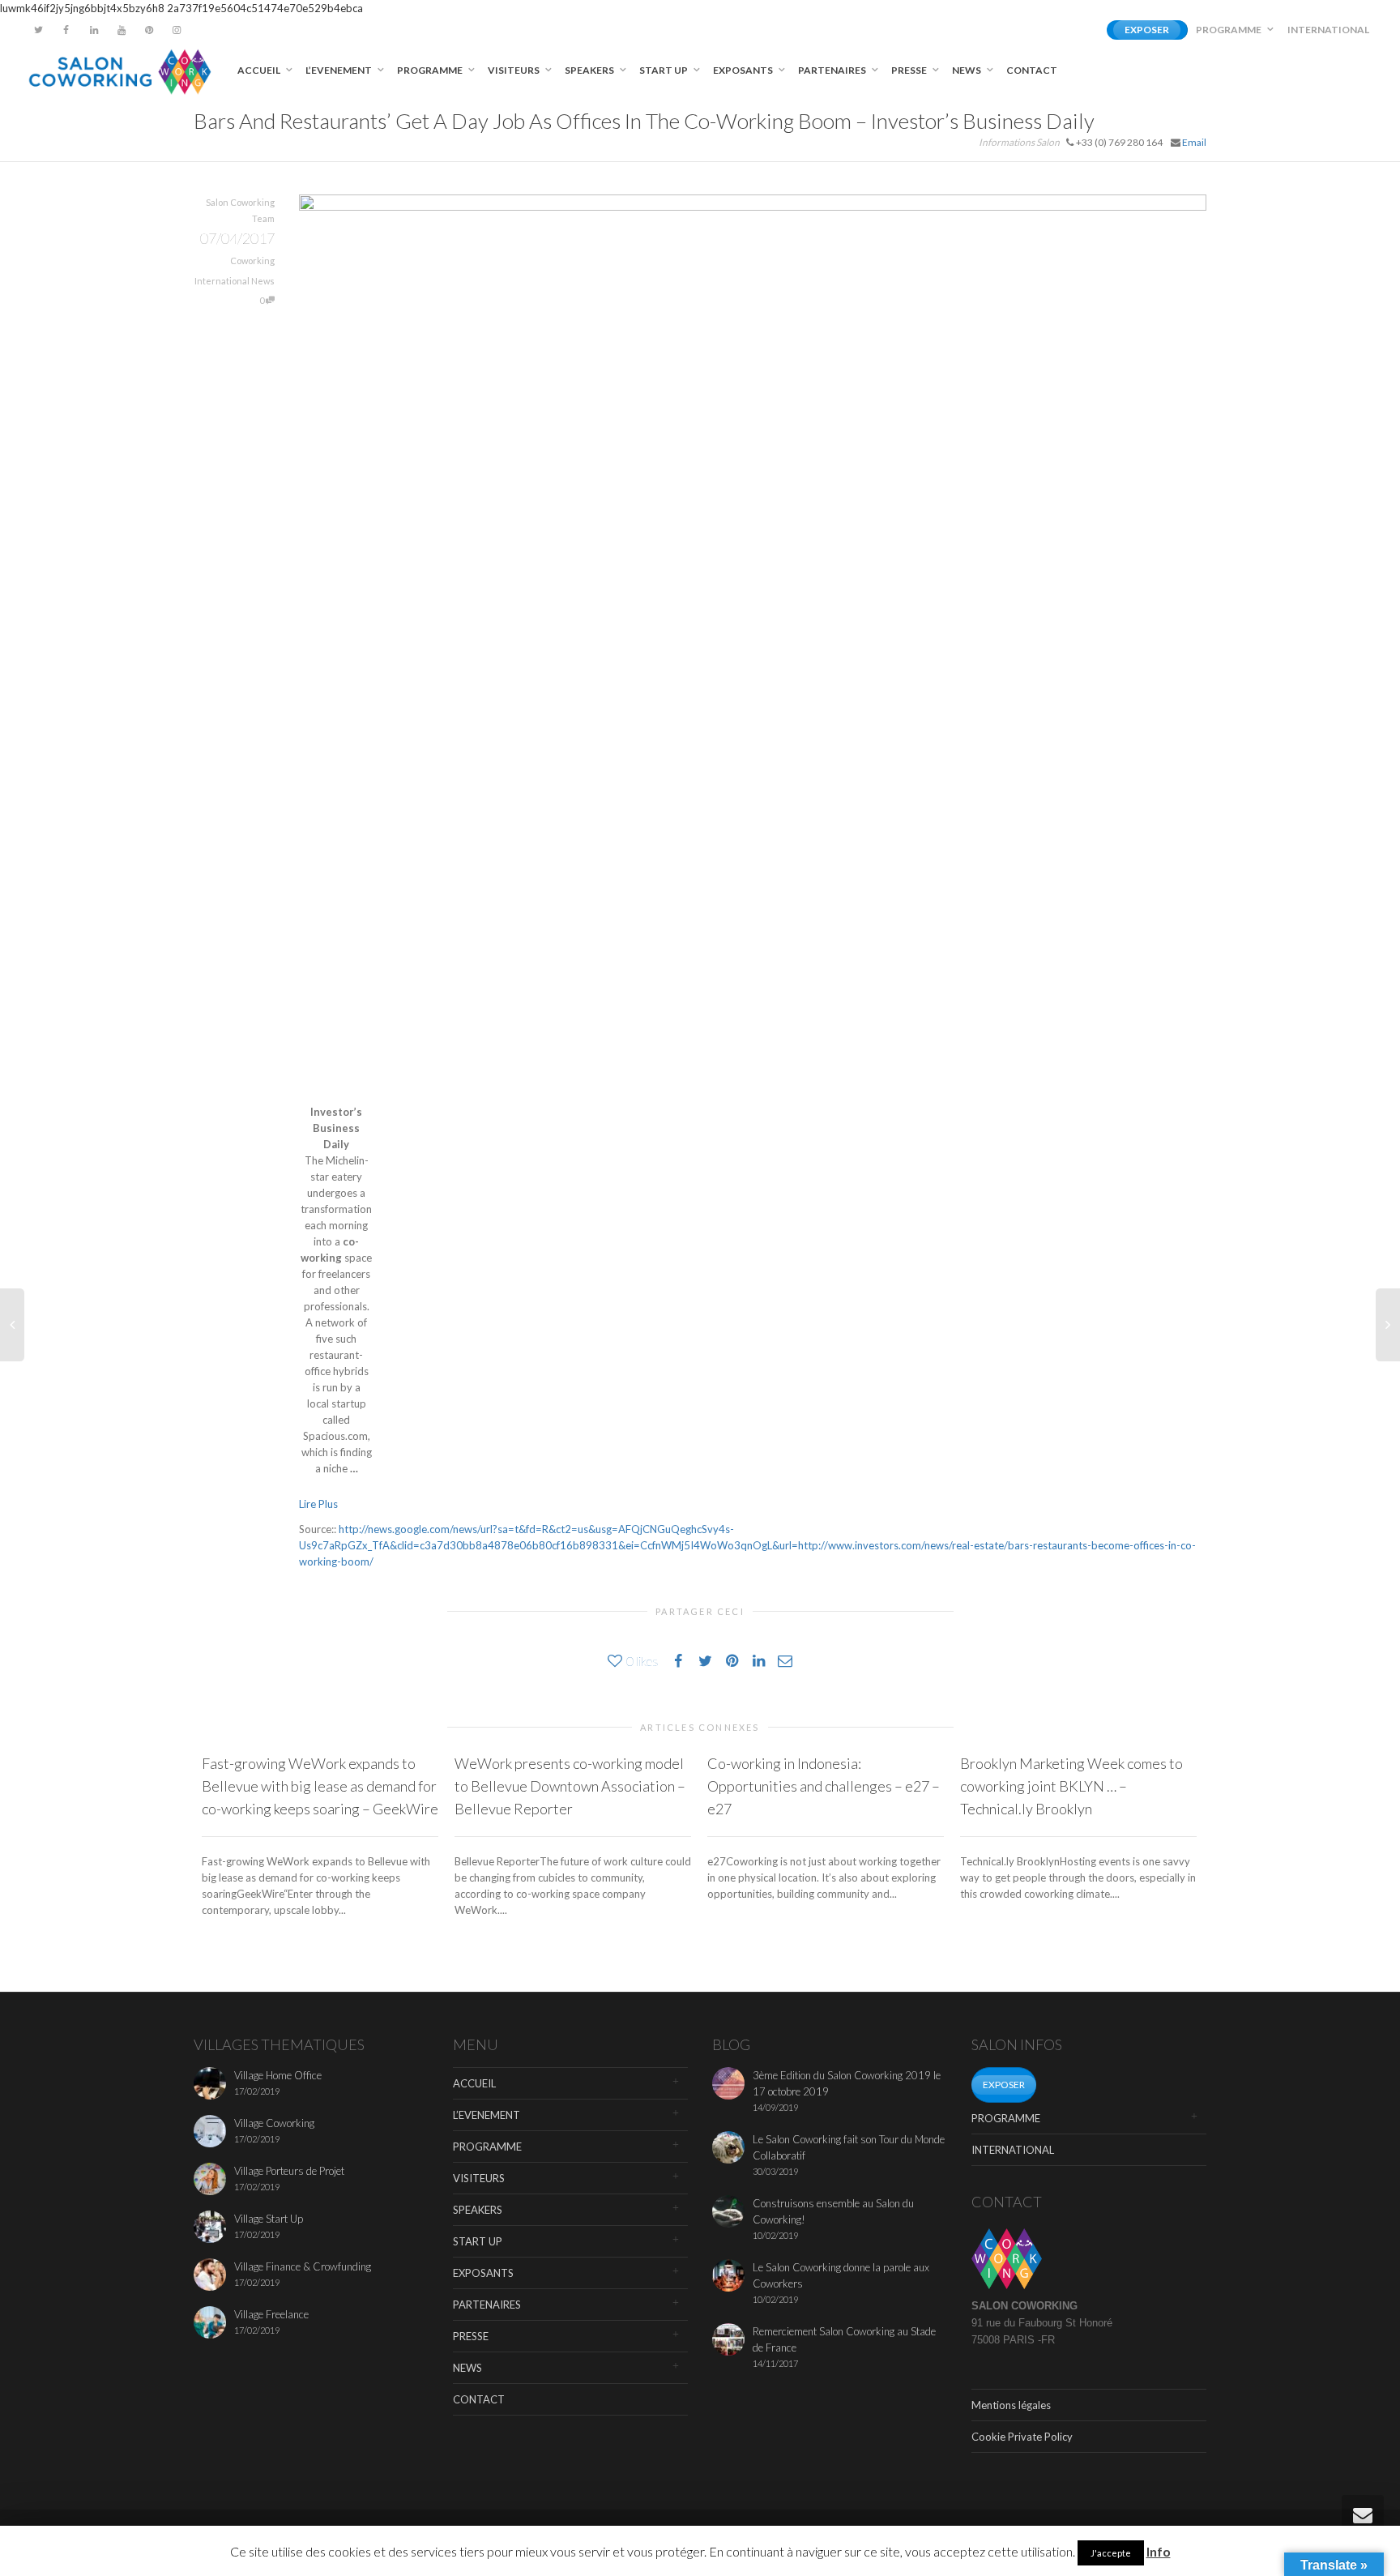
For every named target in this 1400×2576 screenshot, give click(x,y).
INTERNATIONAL (1328, 30)
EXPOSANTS (744, 70)
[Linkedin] (94, 30)
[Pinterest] (149, 30)
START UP (664, 70)
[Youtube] (121, 30)
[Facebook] (66, 30)
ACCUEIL (260, 70)
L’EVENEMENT (339, 70)
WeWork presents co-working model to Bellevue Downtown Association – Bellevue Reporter (570, 1786)
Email (1194, 142)
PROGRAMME (1229, 30)
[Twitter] (38, 30)
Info (1159, 2551)
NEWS (967, 70)
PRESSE (910, 70)
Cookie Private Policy (1022, 2437)
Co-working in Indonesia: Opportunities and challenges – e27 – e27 (824, 1786)
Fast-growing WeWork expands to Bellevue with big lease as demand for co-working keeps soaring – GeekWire (320, 1786)
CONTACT (1032, 70)
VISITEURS (514, 70)
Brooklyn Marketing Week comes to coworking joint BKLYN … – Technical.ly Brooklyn (1071, 1786)
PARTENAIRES (833, 70)
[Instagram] (176, 30)
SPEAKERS (590, 70)
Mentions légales (1011, 2405)
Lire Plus (318, 1504)
